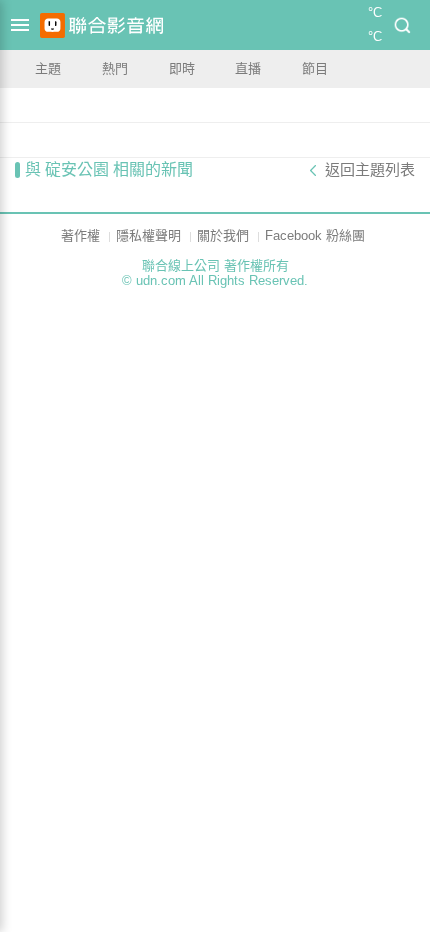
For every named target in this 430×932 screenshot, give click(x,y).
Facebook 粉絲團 (315, 235)
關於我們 (223, 235)
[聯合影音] (116, 25)
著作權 (80, 235)
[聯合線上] (52, 25)
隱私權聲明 (148, 235)
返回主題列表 (370, 170)
